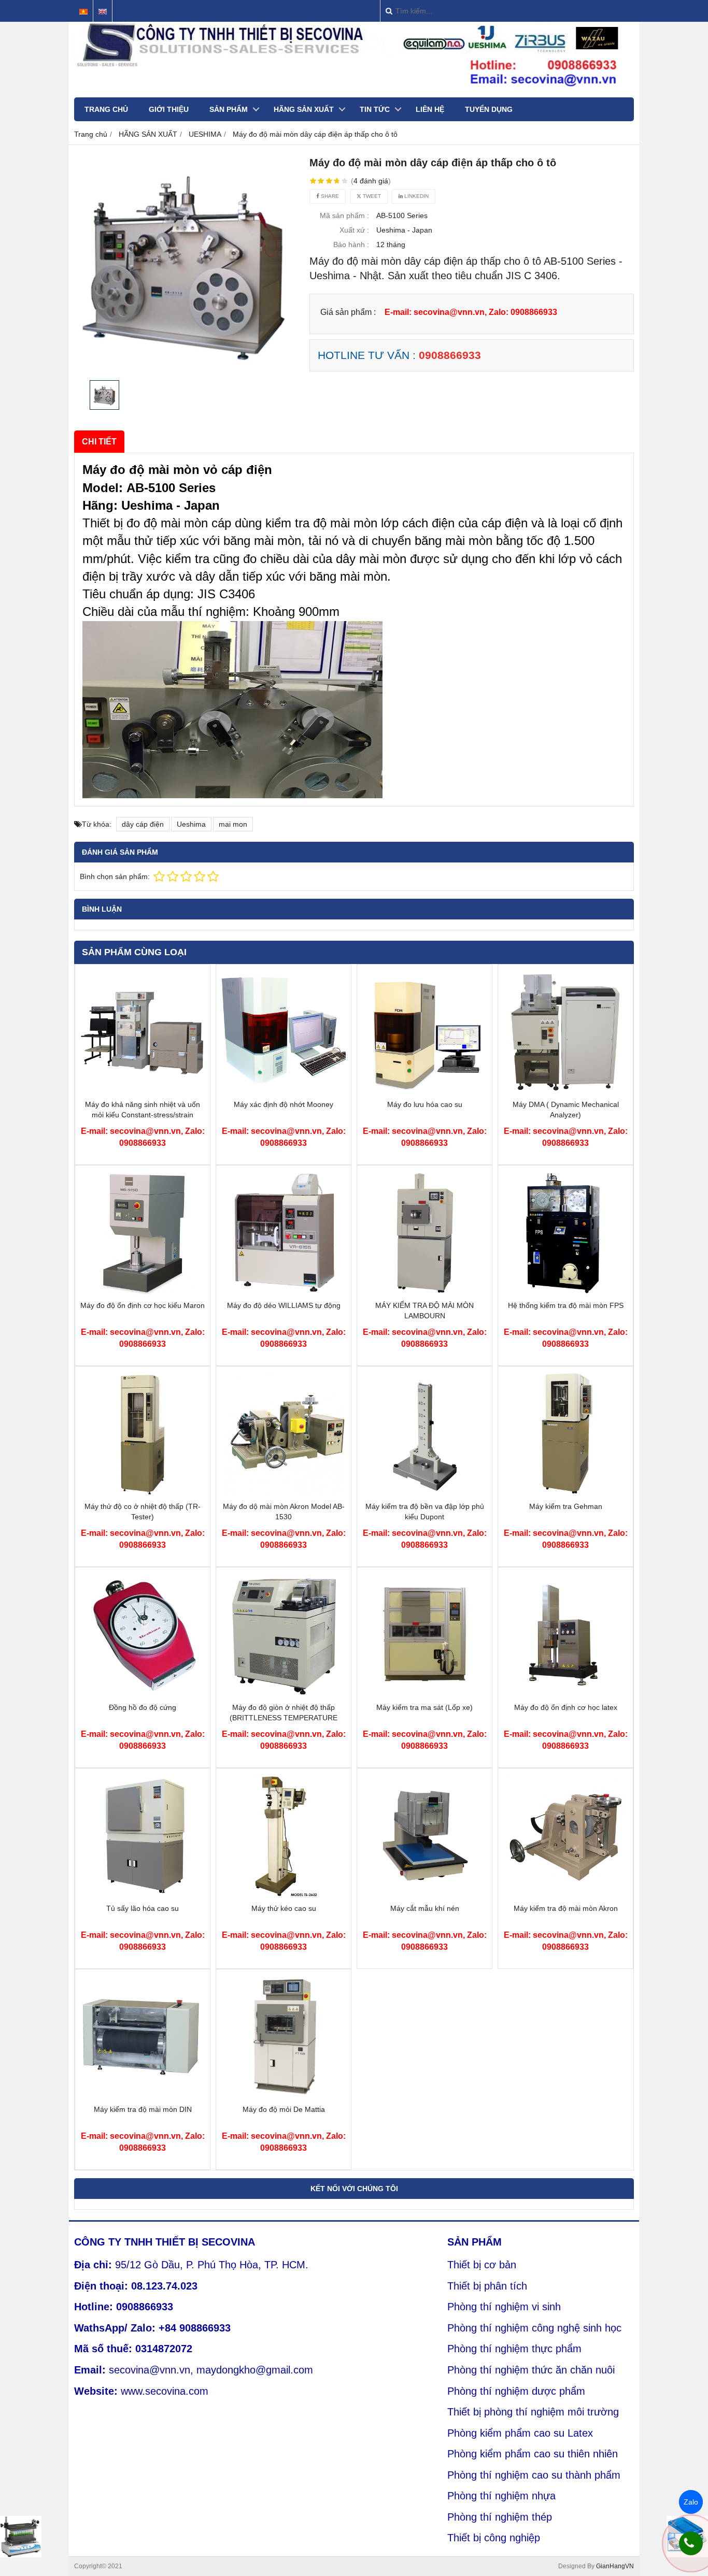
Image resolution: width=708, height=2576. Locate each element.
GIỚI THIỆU (169, 109)
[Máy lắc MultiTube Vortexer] (21, 2537)
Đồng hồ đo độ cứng (143, 1707)
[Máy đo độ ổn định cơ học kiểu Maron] (143, 1292)
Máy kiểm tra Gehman (566, 1506)
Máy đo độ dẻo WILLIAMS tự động (284, 1305)
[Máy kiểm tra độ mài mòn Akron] (565, 1895)
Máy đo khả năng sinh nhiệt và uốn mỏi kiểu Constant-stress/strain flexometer (143, 1115)
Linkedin (416, 196)
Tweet (371, 196)
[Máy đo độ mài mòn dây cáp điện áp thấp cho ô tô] (186, 265)
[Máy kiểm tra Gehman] (565, 1493)
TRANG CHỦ (106, 109)
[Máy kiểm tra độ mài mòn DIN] (143, 2096)
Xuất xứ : (354, 230)
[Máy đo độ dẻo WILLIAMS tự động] (284, 1292)
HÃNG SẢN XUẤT (304, 109)
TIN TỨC (375, 109)
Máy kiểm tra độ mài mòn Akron (566, 1908)
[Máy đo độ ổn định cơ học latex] (565, 1694)
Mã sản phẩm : (344, 215)
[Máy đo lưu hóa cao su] (424, 1091)
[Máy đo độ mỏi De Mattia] (284, 2096)
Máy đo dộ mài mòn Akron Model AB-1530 (284, 1512)
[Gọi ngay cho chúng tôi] (691, 2543)
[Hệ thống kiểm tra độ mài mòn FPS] (565, 1292)
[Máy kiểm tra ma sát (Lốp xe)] (424, 1694)
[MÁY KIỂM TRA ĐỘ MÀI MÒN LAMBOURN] (424, 1292)
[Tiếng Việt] (83, 12)
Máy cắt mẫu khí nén (425, 1908)
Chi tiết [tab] (99, 441)
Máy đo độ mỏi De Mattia (284, 2109)
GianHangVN (615, 2566)
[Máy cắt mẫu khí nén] (424, 1895)
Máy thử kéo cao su (284, 1908)
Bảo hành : (351, 244)
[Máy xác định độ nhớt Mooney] (284, 1091)
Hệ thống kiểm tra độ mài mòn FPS (566, 1305)
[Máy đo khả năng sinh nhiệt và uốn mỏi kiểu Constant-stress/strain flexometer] (143, 1091)
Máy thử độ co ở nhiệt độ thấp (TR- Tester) (143, 1512)
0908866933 (450, 355)
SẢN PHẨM (229, 109)
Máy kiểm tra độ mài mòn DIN (143, 2109)
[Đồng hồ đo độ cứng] (143, 1694)
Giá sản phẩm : (348, 312)
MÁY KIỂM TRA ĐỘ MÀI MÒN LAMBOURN (424, 1311)
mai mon (233, 824)
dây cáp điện (143, 824)
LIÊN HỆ (430, 109)
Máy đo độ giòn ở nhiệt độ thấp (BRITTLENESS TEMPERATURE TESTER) (284, 1718)
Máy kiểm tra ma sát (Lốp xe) (424, 1707)
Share (329, 196)
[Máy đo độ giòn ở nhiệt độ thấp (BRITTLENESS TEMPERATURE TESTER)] (284, 1694)
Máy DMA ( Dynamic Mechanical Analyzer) (566, 1110)
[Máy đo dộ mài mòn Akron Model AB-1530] (284, 1493)
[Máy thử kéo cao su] (284, 1895)
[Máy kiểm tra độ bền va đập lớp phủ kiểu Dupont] (424, 1493)
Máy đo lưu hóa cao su (425, 1104)
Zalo (691, 2502)
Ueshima (191, 824)
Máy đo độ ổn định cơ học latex (566, 1707)
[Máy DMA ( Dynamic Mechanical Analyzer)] (565, 1091)
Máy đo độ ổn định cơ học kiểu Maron (143, 1305)
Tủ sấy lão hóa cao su (143, 1908)
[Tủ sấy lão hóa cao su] (143, 1895)
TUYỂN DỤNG (489, 109)
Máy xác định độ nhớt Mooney (284, 1104)
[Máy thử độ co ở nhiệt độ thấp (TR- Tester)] (143, 1493)
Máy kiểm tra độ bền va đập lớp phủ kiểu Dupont (425, 1512)
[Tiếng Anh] (103, 12)
